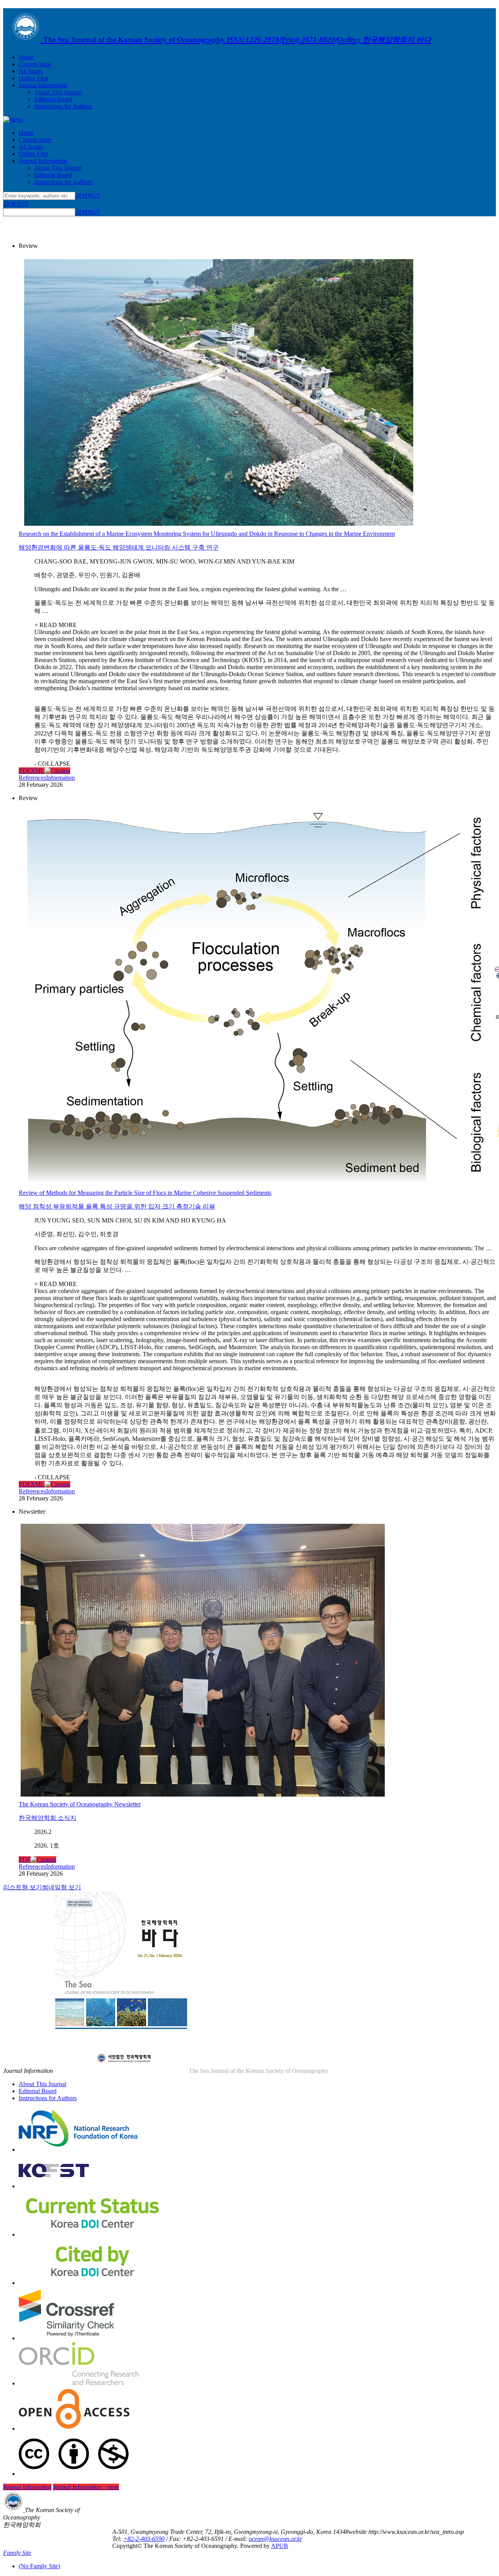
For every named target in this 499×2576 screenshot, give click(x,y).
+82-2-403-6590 (144, 2539)
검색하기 (88, 195)
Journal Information (43, 85)
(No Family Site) (39, 2566)
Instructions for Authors (63, 106)
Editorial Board (53, 99)
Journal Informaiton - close (86, 2487)
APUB (280, 2546)
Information (60, 778)
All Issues (31, 71)
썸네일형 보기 (62, 1887)
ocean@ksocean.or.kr (275, 2539)
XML (37, 771)
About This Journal (58, 92)
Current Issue (35, 64)
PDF (25, 771)
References (32, 778)
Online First (33, 78)
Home (26, 57)
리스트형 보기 (23, 1887)
